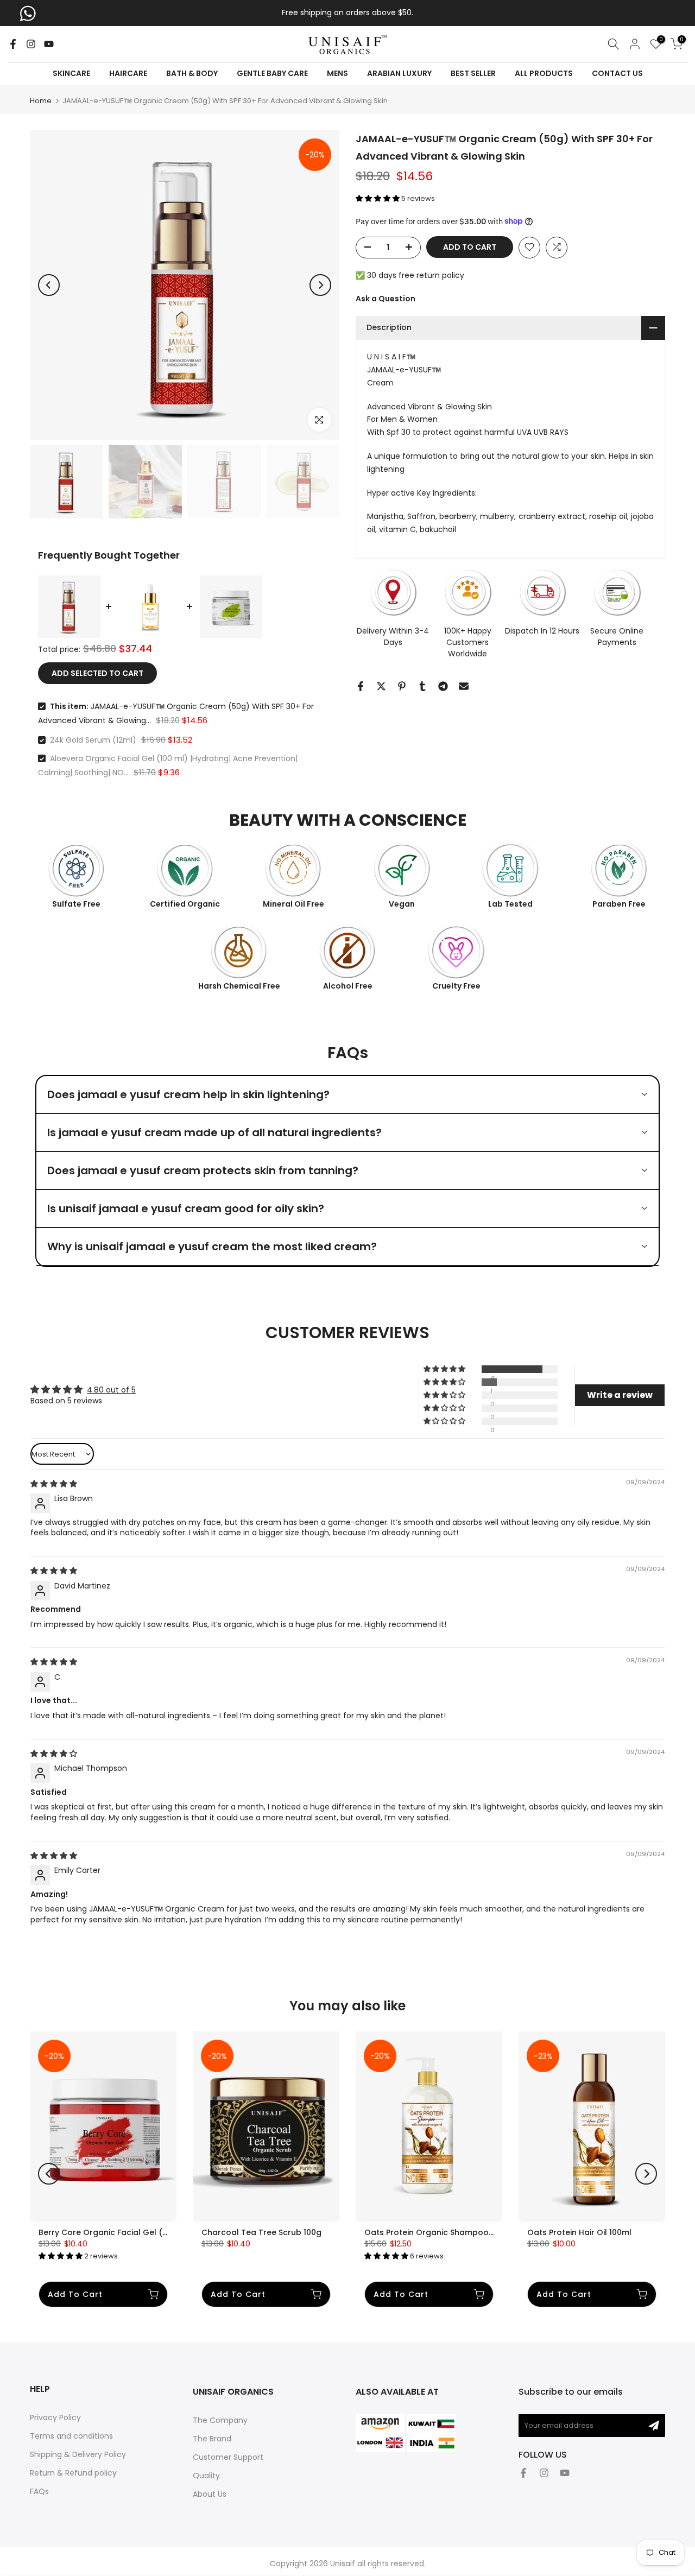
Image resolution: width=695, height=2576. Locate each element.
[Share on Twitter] (381, 686)
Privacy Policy (55, 2417)
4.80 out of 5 (111, 1390)
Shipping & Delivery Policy (78, 2454)
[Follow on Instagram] (31, 44)
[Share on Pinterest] (402, 686)
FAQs (39, 2491)
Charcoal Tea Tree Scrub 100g (261, 2232)
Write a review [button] (620, 1395)
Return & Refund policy (73, 2473)
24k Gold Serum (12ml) (93, 740)
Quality (206, 2476)
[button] (378, 198)
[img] (54, 1484)
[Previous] (49, 285)
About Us (210, 2494)
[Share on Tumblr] (422, 686)
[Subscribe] (654, 2426)
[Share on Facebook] (361, 686)
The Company (220, 2420)
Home (41, 101)
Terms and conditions (71, 2436)
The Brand (212, 2439)
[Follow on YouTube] (49, 44)
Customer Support (228, 2457)
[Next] (320, 285)
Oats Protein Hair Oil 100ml (579, 2232)
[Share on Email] (464, 686)
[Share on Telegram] (443, 686)
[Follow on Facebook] (13, 44)
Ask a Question (386, 298)
